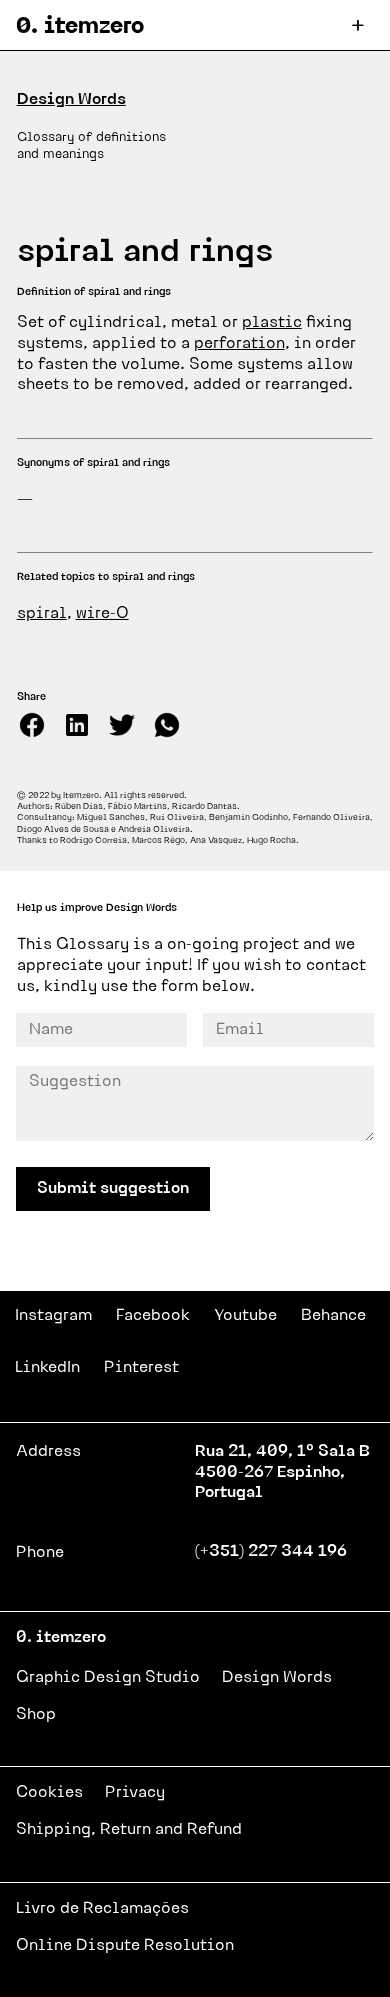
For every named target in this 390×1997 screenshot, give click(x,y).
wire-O (102, 614)
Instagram (53, 1316)
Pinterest (141, 1368)
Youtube (245, 1316)
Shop (36, 1715)
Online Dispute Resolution (125, 1946)
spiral (42, 614)
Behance (333, 1316)
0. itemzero (80, 27)
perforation (239, 344)
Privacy (135, 1793)
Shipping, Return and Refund (129, 1830)
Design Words (71, 100)
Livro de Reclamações (102, 1909)
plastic (272, 323)
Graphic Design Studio (108, 1678)
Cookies (49, 1793)
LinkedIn (47, 1368)
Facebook (153, 1316)
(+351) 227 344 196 (271, 1552)
